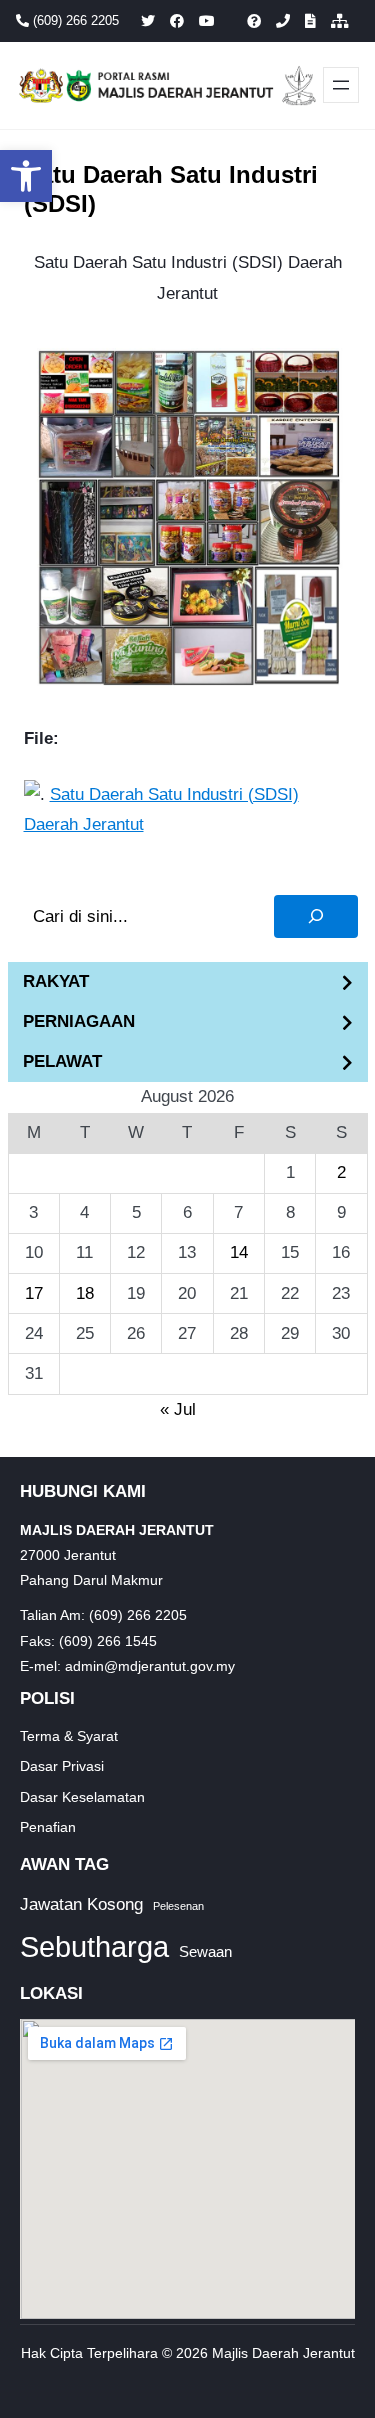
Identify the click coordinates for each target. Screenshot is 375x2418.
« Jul (178, 1409)
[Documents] (310, 21)
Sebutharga (94, 1946)
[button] (26, 176)
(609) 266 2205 (74, 20)
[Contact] (283, 21)
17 (34, 1293)
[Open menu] (341, 85)
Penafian (48, 1827)
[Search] (316, 917)
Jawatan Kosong (81, 1904)
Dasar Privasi (62, 1766)
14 (239, 1252)
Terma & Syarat (69, 1736)
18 (85, 1293)
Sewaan (205, 1951)
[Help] (254, 21)
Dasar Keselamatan (82, 1797)
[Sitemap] (340, 21)
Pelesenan (178, 1906)
